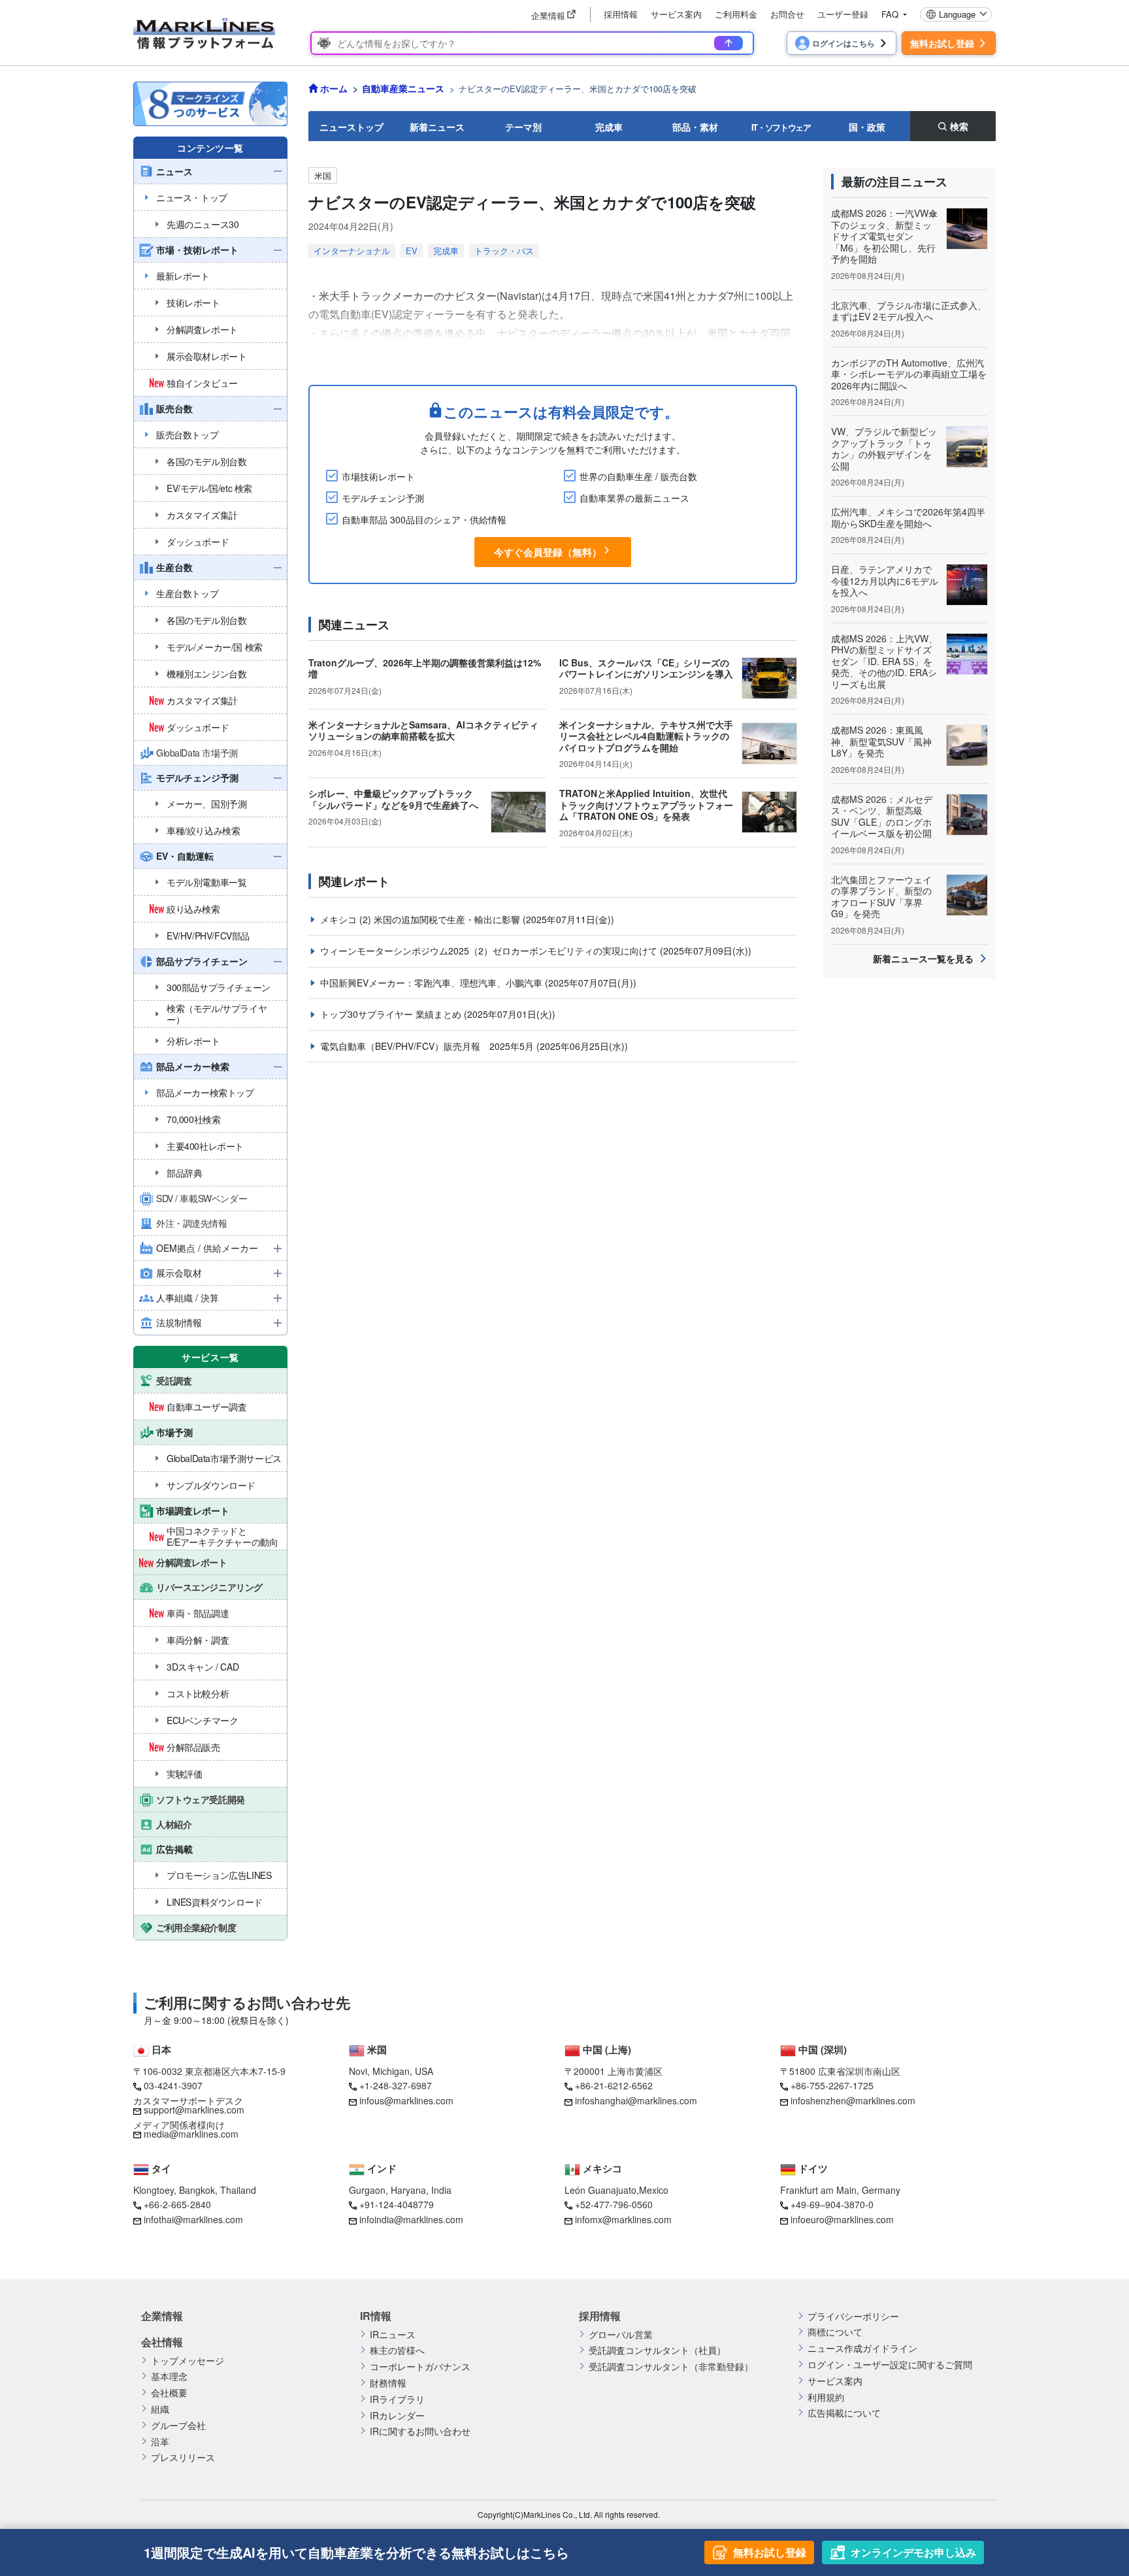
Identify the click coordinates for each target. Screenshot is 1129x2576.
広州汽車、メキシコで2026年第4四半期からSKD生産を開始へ (908, 517)
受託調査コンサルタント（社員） (657, 2350)
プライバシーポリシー (853, 2316)
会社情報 (162, 2342)
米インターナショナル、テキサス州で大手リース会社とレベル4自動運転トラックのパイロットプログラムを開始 (646, 736)
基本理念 (169, 2376)
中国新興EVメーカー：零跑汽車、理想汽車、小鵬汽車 (433, 983)
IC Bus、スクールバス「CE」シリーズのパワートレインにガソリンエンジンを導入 (646, 668)
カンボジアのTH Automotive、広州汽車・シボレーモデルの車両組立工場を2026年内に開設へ (909, 374)
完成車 (609, 127)
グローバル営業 (621, 2335)
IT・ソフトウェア (781, 127)
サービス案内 (676, 14)
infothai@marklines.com (193, 2219)
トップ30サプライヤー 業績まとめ (392, 1014)
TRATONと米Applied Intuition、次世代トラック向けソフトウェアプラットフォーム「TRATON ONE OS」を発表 (646, 805)
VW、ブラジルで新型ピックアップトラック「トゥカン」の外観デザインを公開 (884, 448)
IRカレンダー (397, 2416)
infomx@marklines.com (623, 2219)
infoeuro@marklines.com (842, 2219)
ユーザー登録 (843, 14)
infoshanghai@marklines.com (636, 2100)
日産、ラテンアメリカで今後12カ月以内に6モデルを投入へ (885, 580)
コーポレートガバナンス (420, 2367)
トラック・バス (504, 251)
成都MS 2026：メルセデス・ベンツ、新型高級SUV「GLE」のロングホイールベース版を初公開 (882, 816)
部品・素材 (695, 127)
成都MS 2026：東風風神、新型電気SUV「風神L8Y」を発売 (881, 741)
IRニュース (393, 2335)
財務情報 (388, 2383)
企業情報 (162, 2316)
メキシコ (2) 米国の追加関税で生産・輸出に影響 (421, 919)
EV (412, 251)
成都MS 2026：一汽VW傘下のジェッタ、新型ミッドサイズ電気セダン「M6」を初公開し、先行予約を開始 (884, 236)
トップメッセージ (188, 2361)
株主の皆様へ (397, 2350)
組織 (160, 2409)
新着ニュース (437, 127)
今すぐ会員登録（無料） (548, 552)
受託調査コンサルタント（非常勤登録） (671, 2367)
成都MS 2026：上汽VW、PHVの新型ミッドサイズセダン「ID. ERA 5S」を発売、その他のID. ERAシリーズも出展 (884, 661)
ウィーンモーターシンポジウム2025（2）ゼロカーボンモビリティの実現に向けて (490, 951)
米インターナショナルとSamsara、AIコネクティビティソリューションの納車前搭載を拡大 (423, 730)
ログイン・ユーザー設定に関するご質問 (890, 2365)
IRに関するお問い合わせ (420, 2431)
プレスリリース (183, 2457)
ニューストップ (352, 127)
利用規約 (826, 2397)
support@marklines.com (194, 2110)
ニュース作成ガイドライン (862, 2348)
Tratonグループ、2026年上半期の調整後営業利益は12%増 (425, 668)
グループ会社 (178, 2425)
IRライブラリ (397, 2399)
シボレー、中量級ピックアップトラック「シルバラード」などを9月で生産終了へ (393, 799)
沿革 (160, 2442)
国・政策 (867, 127)
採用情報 (621, 14)
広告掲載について (844, 2413)
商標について (835, 2332)
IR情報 (376, 2316)
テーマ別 (523, 127)
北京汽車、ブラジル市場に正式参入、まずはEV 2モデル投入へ (909, 311)
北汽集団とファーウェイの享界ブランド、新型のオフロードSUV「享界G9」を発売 (881, 897)
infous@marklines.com (406, 2100)
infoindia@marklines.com (411, 2219)
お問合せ (787, 14)
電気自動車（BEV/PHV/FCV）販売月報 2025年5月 (428, 1046)
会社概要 (169, 2393)
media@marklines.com (191, 2134)
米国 (323, 175)
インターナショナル (352, 251)
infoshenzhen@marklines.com (853, 2100)
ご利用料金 (736, 14)
